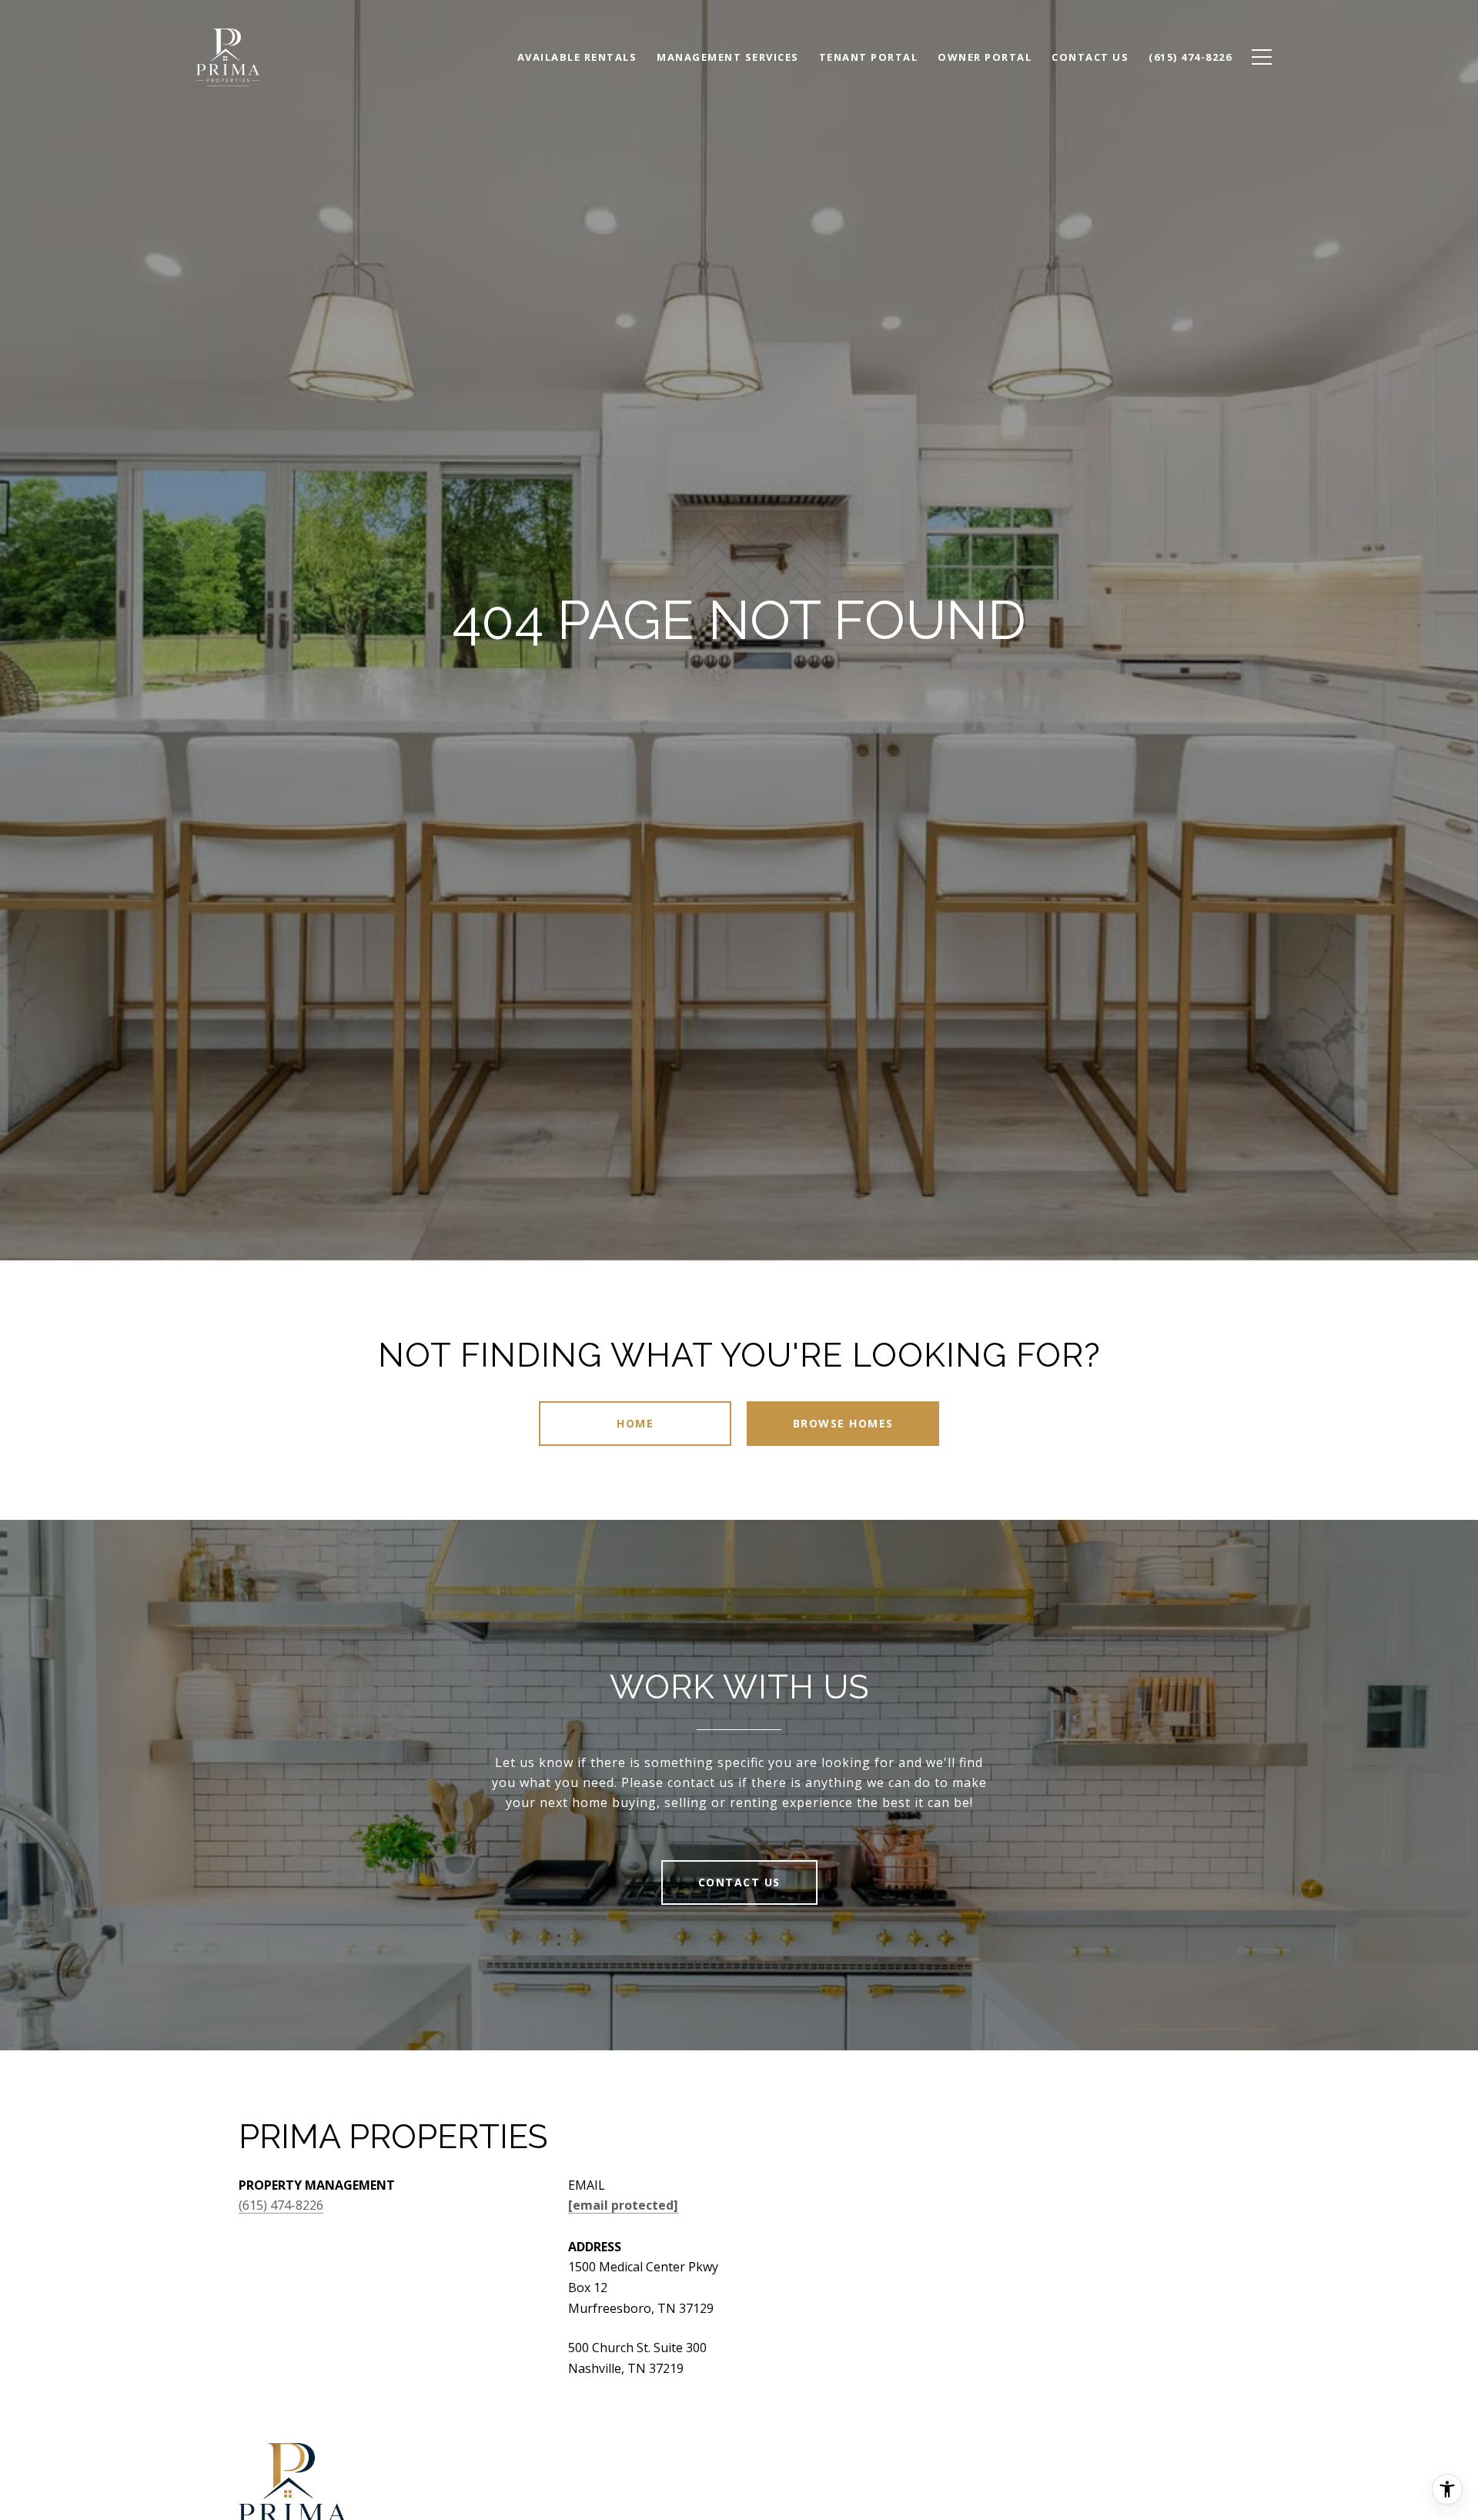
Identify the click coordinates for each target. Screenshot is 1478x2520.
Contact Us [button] (739, 1882)
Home (635, 1423)
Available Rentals (577, 57)
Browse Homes (843, 1423)
